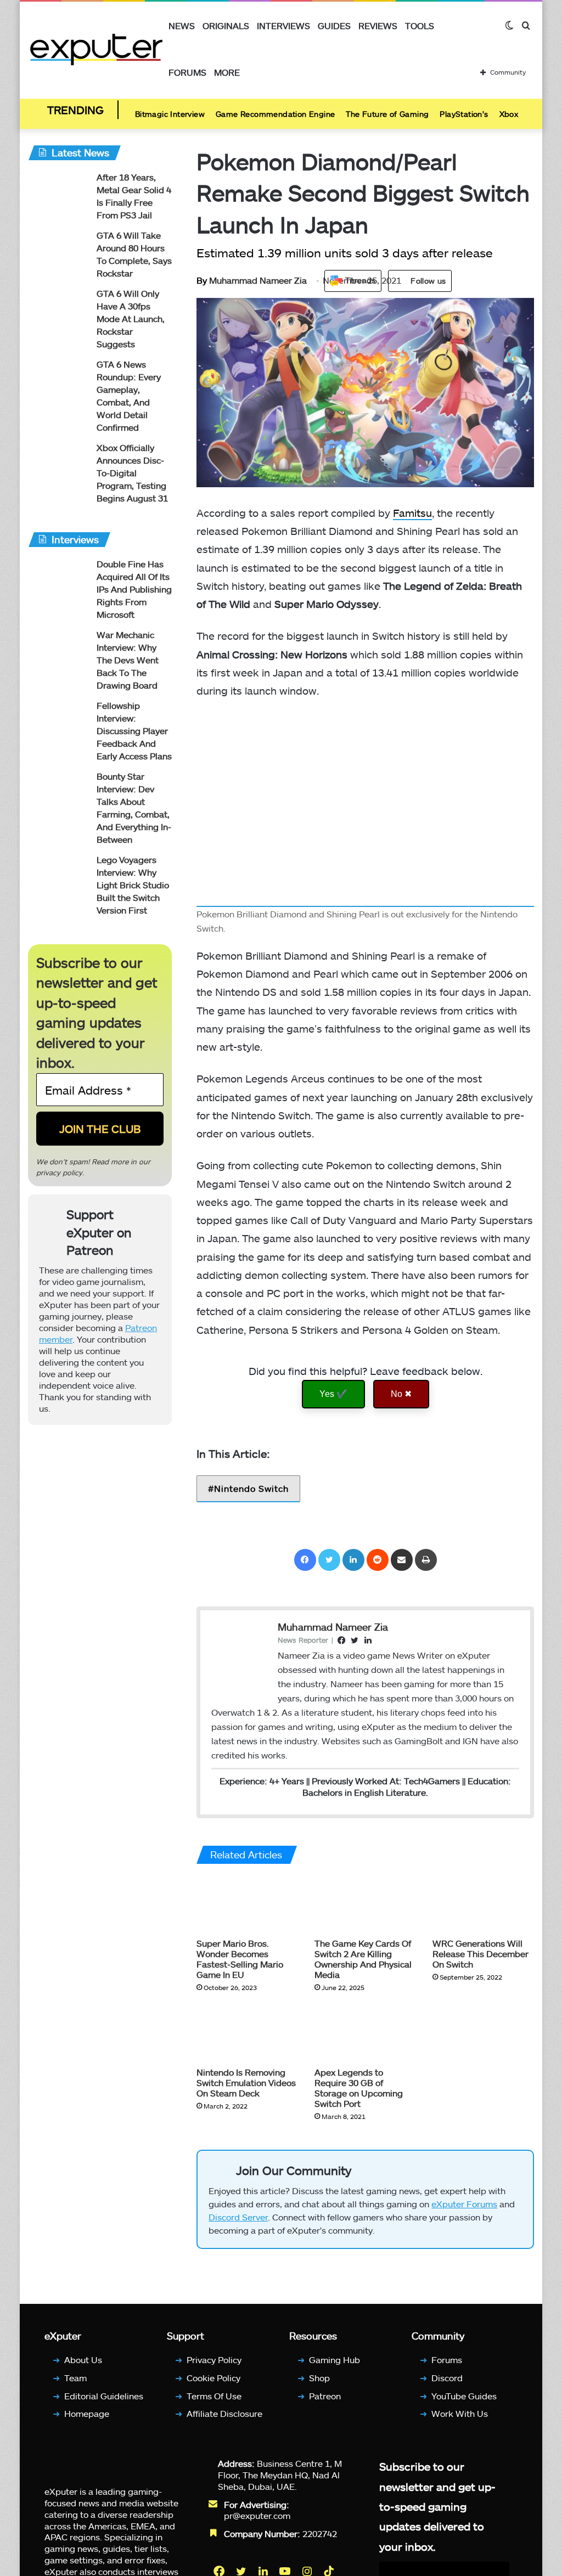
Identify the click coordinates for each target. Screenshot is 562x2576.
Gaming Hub (335, 2360)
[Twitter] (329, 1560)
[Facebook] (305, 1560)
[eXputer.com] (96, 49)
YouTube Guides (464, 2396)
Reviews (378, 26)
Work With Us (460, 2413)
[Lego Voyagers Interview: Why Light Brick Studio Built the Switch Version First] (58, 874)
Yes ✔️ (333, 1394)
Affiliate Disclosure (224, 2413)
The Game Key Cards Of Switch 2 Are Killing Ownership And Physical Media (363, 1959)
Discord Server (238, 2217)
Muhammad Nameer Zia (252, 280)
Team (75, 2378)
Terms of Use (214, 2396)
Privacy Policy (214, 2360)
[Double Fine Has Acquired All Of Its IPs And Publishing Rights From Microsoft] (58, 579)
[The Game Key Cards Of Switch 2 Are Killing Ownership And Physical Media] (365, 1904)
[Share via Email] (402, 1560)
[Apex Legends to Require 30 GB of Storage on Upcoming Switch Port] (365, 2033)
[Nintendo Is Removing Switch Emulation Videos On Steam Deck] (247, 2033)
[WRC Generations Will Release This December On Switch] (483, 1904)
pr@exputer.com (257, 2515)
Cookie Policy (213, 2378)
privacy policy (59, 1173)
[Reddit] (378, 1560)
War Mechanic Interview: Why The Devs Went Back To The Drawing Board (128, 660)
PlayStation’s (464, 114)
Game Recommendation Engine (275, 114)
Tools (420, 26)
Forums (187, 72)
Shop (319, 2378)
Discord (447, 2378)
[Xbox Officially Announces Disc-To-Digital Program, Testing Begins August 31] (58, 462)
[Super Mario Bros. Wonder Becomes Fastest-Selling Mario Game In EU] (247, 1904)
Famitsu (412, 513)
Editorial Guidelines (104, 2396)
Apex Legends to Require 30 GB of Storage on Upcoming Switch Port (359, 2088)
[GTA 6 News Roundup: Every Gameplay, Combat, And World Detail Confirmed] (58, 379)
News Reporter (303, 1640)
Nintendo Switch (251, 1488)
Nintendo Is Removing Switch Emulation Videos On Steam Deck (246, 2082)
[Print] (426, 1560)
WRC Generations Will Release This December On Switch (480, 1954)
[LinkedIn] (353, 1560)
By (203, 280)
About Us (83, 2360)
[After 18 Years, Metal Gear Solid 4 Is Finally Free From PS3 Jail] (58, 192)
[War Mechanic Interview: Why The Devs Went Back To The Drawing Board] (58, 649)
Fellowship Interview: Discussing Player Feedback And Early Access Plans (134, 731)
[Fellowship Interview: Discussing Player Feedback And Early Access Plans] (58, 720)
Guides (334, 26)
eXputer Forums (464, 2204)
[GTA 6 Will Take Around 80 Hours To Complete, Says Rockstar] (58, 250)
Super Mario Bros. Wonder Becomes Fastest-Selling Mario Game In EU (240, 1959)
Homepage (87, 2413)
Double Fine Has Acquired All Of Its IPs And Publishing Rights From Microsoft (134, 589)
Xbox (509, 114)
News (182, 26)
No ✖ (401, 1394)
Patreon (325, 2396)
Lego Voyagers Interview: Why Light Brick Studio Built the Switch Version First (133, 885)
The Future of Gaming (387, 114)
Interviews (283, 26)
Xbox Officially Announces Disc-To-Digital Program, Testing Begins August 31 (132, 473)
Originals (226, 26)
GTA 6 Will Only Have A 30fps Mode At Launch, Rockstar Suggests (131, 319)
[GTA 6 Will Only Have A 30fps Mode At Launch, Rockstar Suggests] (58, 308)
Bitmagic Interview (170, 114)
